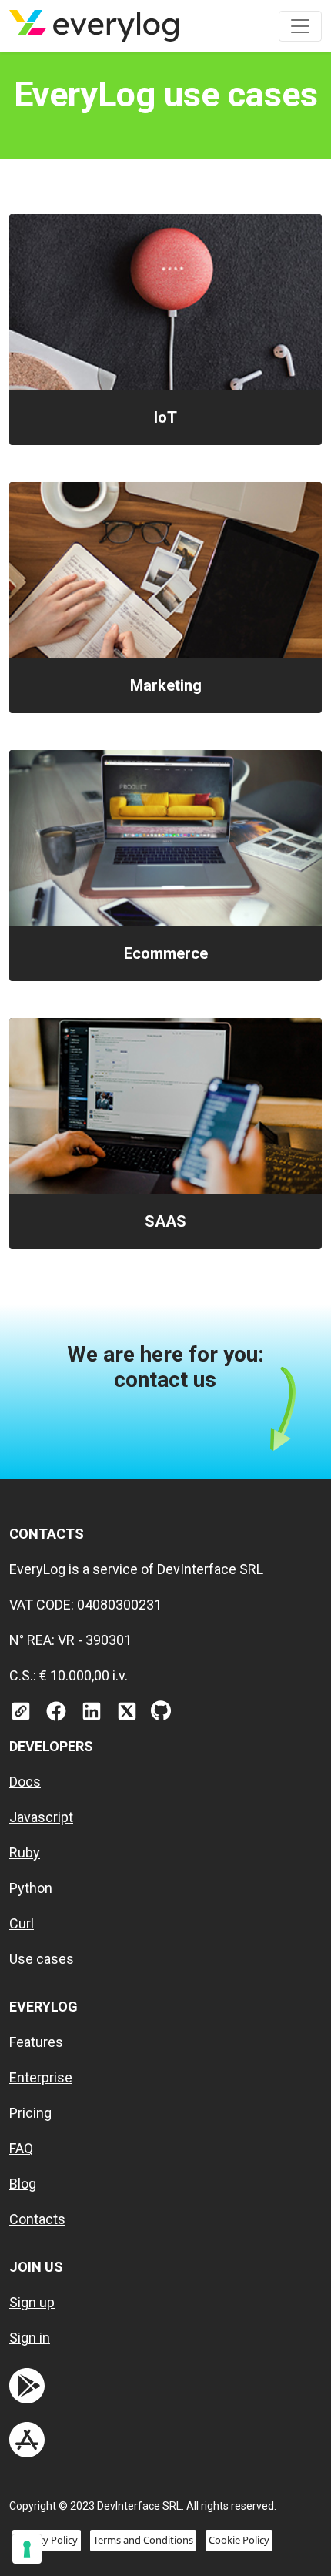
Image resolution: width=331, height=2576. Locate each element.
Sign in (30, 2338)
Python (31, 1888)
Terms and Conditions (143, 2540)
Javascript (41, 1817)
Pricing (30, 2113)
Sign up (32, 2302)
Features (36, 2042)
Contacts (37, 2219)
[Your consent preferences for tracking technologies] (27, 2549)
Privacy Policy (47, 2540)
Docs (25, 1782)
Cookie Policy (239, 2540)
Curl (22, 1923)
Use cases (42, 1959)
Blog (23, 2184)
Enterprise (41, 2077)
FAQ (21, 2148)
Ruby (25, 1852)
